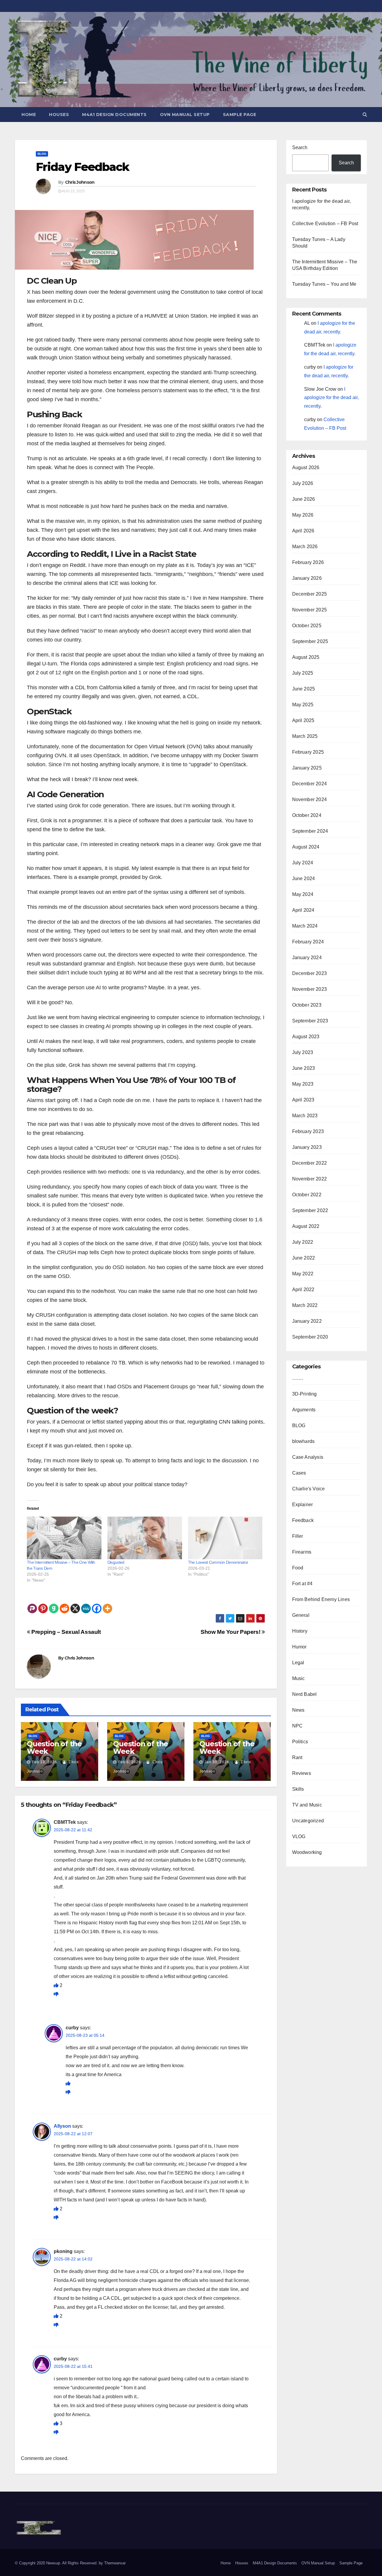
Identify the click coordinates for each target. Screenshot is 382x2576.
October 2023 (307, 1005)
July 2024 (303, 863)
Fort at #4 (302, 1584)
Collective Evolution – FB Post (325, 224)
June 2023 (304, 1068)
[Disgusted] (145, 1538)
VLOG (299, 1836)
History (300, 1631)
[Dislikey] (56, 1994)
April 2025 (303, 720)
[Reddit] (64, 1604)
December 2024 (310, 784)
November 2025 (310, 610)
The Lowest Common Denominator (218, 1562)
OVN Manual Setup (185, 115)
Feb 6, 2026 (130, 1762)
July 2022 (303, 1242)
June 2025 (304, 689)
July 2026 (303, 483)
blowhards (304, 1441)
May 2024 (303, 894)
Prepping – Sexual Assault (66, 1632)
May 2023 (303, 1084)
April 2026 (303, 531)
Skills (298, 1789)
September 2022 (310, 1210)
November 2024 (310, 799)
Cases (299, 1473)
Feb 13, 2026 (44, 1762)
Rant (297, 1757)
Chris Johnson (80, 182)
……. (298, 1378)
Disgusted (116, 1562)
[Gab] (54, 1604)
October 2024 (307, 815)
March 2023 (305, 1116)
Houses (59, 115)
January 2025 (307, 768)
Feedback (303, 1520)
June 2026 (304, 499)
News (298, 1710)
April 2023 (303, 1100)
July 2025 (303, 673)
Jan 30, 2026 (217, 1762)
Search (300, 147)
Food (298, 1568)
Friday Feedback (83, 167)
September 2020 (310, 1337)
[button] (365, 114)
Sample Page (240, 115)
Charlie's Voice (309, 1489)
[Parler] (32, 1604)
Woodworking (307, 1852)
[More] (107, 1604)
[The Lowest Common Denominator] (225, 1538)
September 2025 (310, 641)
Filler (298, 1536)
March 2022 (305, 1305)
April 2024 (303, 910)
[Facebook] (97, 1604)
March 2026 (305, 547)
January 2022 (307, 1321)
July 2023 (303, 1052)
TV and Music (307, 1805)
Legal (298, 1663)
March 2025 (305, 736)
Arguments (304, 1410)
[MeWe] (86, 1604)
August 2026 (306, 468)
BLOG (42, 154)
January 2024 (307, 958)
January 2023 (307, 1147)
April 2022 (303, 1289)
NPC (298, 1726)
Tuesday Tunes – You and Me (324, 284)
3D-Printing (305, 1394)
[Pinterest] (43, 1604)
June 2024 (304, 879)
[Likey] (57, 1985)
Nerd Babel (305, 1694)
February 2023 (308, 1131)
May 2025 (303, 705)
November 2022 (310, 1179)
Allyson (62, 2126)
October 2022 (307, 1195)
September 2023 (310, 1021)
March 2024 (305, 926)
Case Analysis (308, 1457)
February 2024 (308, 942)
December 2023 (310, 973)
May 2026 (303, 515)
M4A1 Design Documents (114, 115)
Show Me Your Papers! (231, 1632)
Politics (300, 1742)
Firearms (302, 1552)
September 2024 (310, 831)
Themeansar (115, 2563)
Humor (299, 1647)
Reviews (302, 1773)
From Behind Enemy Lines (321, 1599)
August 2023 (306, 1037)
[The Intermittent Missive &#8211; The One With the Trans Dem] (64, 1538)
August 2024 (306, 847)
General (301, 1615)
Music (299, 1678)
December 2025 (310, 594)
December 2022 (310, 1163)
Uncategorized (308, 1821)
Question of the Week (54, 1747)
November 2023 (310, 989)
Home (29, 115)
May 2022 (303, 1274)
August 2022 (306, 1226)
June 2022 (304, 1258)
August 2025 (306, 657)
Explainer (303, 1505)
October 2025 (307, 626)
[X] (75, 1604)
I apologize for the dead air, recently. (331, 398)
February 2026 (308, 562)
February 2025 (308, 752)
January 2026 (307, 578)
